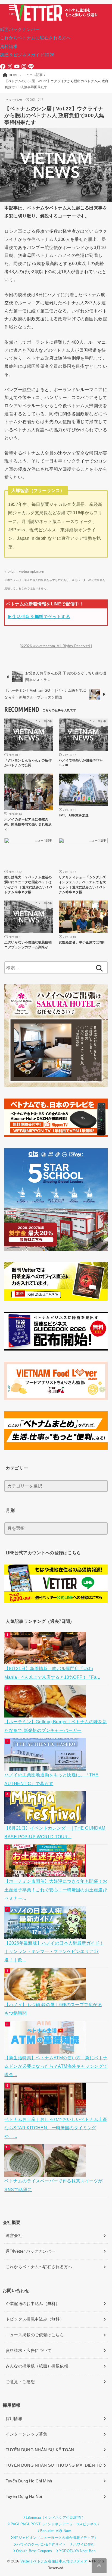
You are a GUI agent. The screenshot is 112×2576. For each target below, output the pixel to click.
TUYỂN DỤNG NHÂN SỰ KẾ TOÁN (40, 2450)
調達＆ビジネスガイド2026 (27, 55)
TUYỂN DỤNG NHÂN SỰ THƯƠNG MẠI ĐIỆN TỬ (54, 2465)
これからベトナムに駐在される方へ (35, 38)
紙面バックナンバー (20, 29)
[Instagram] (24, 66)
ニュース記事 (14, 100)
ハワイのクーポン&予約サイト (41, 2544)
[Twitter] (10, 66)
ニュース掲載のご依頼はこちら (35, 2335)
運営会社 (14, 2236)
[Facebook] (3, 66)
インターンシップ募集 (27, 2434)
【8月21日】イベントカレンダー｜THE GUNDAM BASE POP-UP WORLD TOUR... (55, 1832)
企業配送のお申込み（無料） (33, 2304)
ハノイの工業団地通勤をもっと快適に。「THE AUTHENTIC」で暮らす (51, 1779)
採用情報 (14, 2419)
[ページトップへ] (99, 2566)
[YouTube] (17, 66)
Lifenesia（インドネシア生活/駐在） (56, 2518)
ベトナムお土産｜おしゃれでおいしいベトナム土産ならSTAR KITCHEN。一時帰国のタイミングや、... (56, 2128)
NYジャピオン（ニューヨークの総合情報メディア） (56, 2538)
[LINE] (31, 66)
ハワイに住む (84, 2544)
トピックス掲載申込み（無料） (35, 2319)
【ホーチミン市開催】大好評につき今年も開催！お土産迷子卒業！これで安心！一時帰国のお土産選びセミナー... (56, 1890)
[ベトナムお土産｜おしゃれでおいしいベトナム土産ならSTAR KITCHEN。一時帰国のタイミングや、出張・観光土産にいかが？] (46, 2111)
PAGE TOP (104, 2494)
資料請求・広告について (29, 2351)
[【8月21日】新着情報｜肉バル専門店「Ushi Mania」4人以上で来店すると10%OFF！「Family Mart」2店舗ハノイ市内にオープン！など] (46, 1660)
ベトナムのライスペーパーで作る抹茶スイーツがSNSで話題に (53, 2185)
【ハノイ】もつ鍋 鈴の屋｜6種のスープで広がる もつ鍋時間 (53, 2009)
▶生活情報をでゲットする (39, 617)
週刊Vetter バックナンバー (30, 2251)
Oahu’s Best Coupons (34, 2551)
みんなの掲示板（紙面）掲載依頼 (37, 2366)
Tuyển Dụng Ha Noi (24, 2497)
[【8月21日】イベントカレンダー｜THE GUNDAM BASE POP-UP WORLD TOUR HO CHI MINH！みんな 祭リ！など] (46, 1820)
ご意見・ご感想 (20, 2382)
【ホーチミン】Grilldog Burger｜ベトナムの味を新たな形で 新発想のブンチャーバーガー (56, 1726)
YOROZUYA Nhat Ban (77, 2551)
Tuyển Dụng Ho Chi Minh (29, 2481)
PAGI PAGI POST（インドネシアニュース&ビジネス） (56, 2524)
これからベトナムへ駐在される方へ (39, 2267)
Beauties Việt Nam (56, 2531)
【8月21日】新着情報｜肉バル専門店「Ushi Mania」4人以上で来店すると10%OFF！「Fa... (52, 1673)
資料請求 (9, 46)
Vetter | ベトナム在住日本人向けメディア (54, 2561)
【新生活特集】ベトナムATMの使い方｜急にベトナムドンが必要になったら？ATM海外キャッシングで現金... (56, 2066)
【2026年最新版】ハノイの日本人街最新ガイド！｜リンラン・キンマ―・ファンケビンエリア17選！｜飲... (54, 1951)
